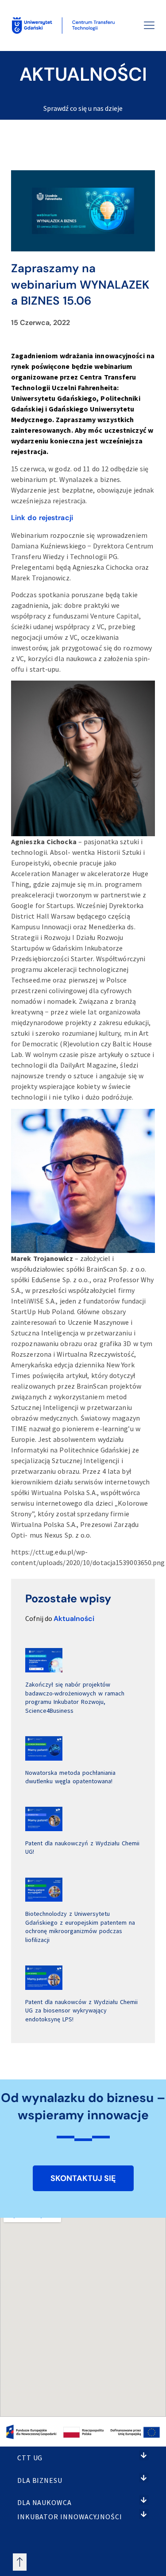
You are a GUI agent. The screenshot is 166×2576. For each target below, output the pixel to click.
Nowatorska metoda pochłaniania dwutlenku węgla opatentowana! (70, 1777)
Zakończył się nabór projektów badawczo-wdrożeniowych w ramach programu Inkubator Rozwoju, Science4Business (75, 1697)
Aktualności (74, 1619)
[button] (144, 2455)
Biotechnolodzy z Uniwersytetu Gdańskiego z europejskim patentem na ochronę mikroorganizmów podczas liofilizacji (80, 1927)
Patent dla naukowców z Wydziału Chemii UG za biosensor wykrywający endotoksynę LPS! (81, 2010)
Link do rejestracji (42, 518)
